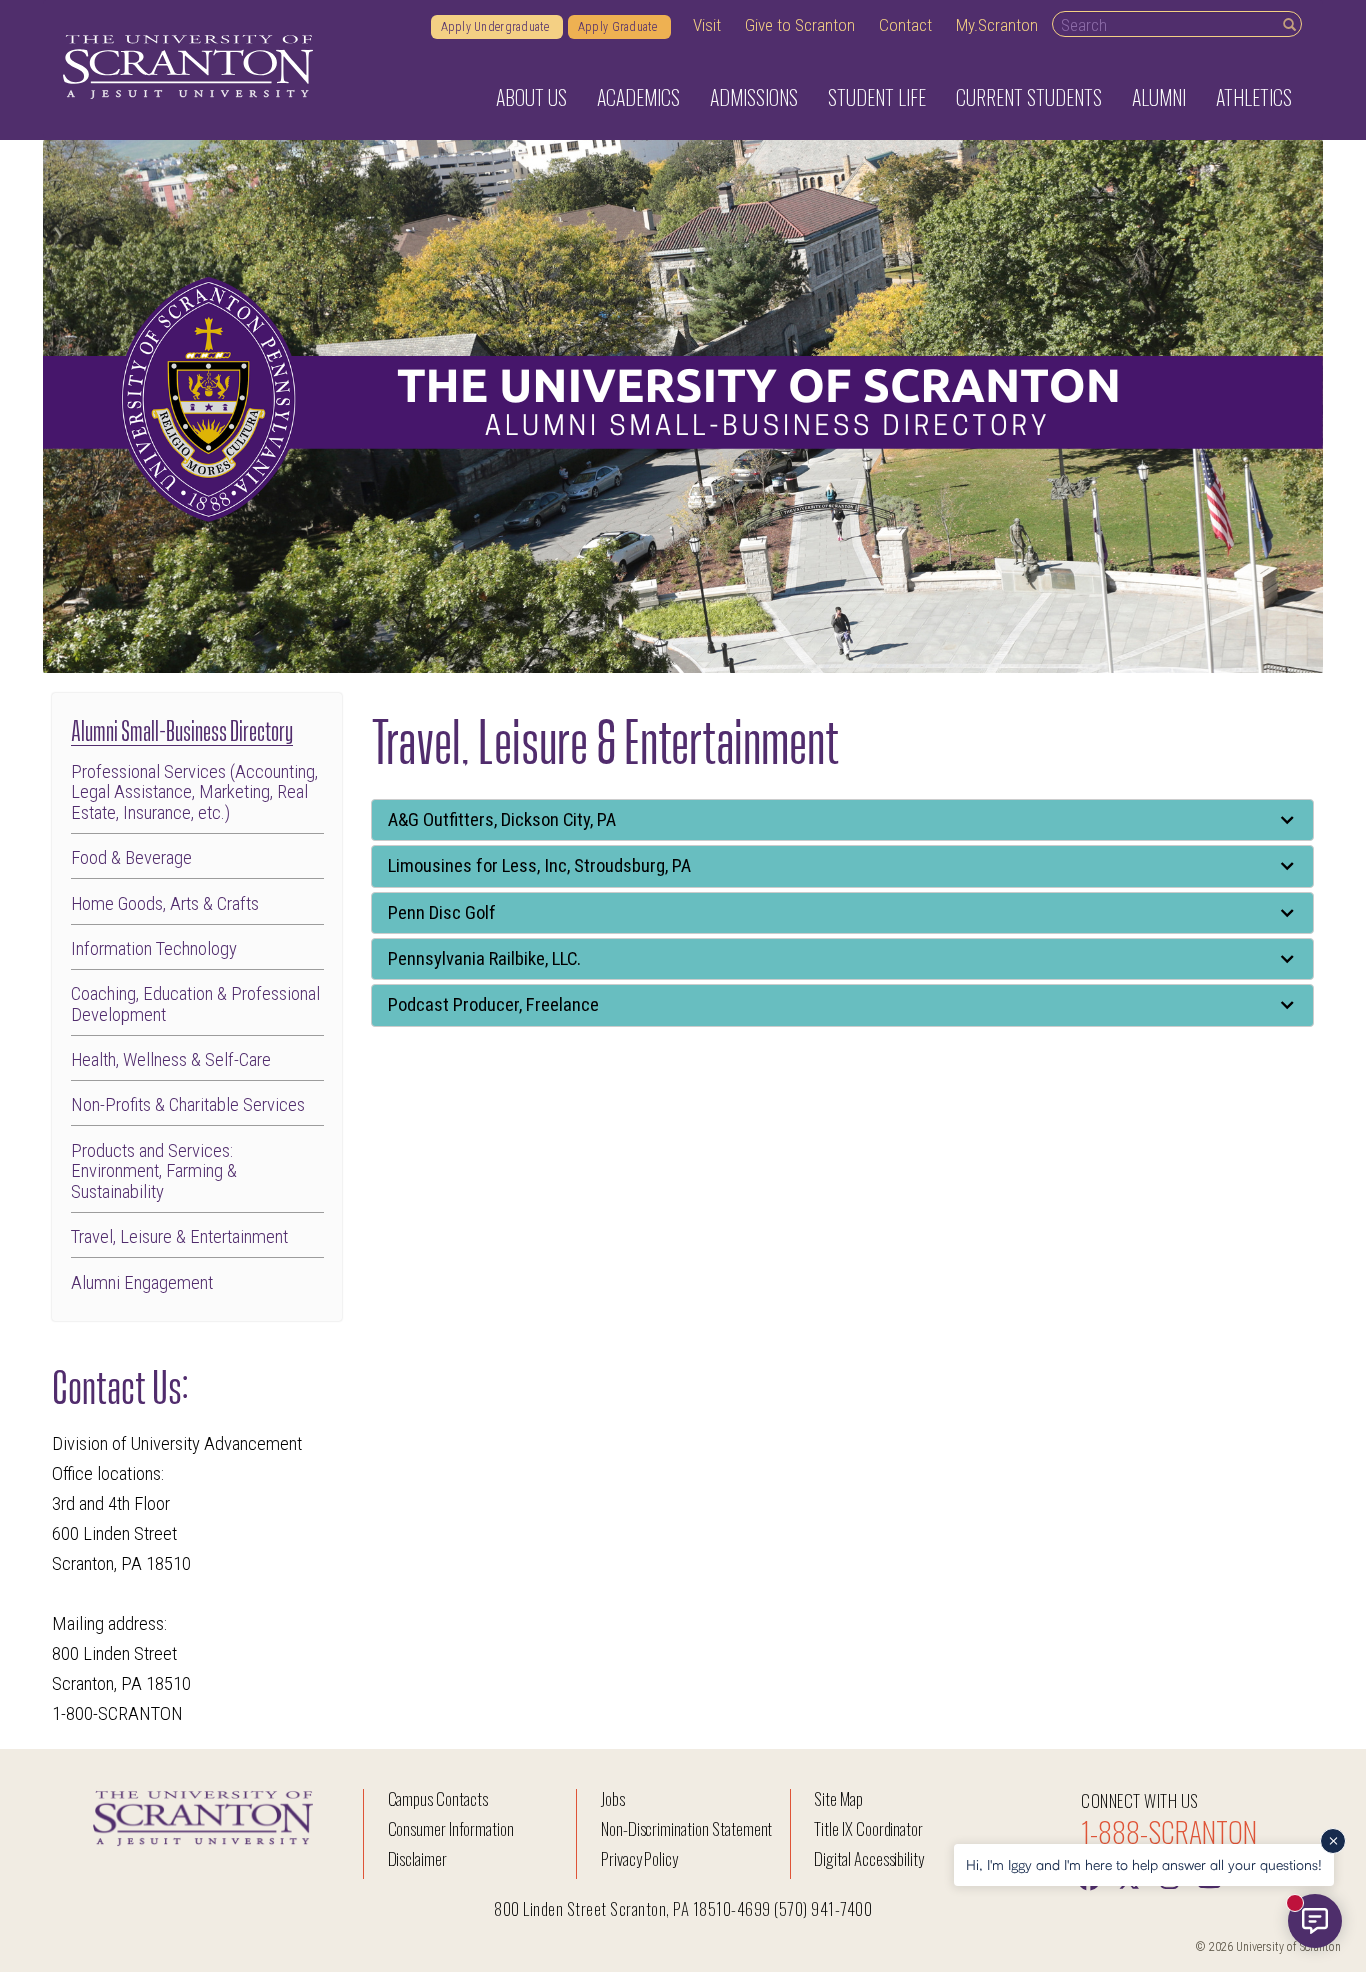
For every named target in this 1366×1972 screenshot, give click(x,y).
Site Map (838, 1798)
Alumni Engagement (142, 1283)
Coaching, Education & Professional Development (195, 1004)
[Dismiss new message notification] (1333, 1841)
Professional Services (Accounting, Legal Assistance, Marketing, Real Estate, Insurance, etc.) (194, 793)
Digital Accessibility (869, 1858)
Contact (905, 25)
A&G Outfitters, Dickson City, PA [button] (502, 820)
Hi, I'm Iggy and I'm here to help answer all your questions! (1144, 1864)
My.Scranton (997, 25)
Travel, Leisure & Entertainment (179, 1237)
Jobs (613, 1798)
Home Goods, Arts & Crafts (165, 904)
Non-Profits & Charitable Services (188, 1105)
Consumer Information (451, 1828)
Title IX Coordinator (868, 1828)
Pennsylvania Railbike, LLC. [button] (484, 959)
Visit (707, 25)
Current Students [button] (1029, 97)
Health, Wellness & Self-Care (171, 1060)
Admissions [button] (754, 97)
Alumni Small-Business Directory (182, 728)
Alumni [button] (1159, 97)
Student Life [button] (877, 97)
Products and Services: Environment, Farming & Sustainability (154, 1172)
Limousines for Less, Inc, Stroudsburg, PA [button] (539, 866)
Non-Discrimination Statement (687, 1828)
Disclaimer (418, 1858)
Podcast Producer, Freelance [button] (493, 1005)
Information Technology (154, 949)
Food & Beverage (131, 858)
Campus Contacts (438, 1798)
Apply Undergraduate (497, 27)
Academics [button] (638, 97)
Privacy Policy (639, 1858)
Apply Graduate (619, 27)
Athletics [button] (1254, 97)
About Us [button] (531, 97)
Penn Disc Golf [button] (442, 913)
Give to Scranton (800, 25)
